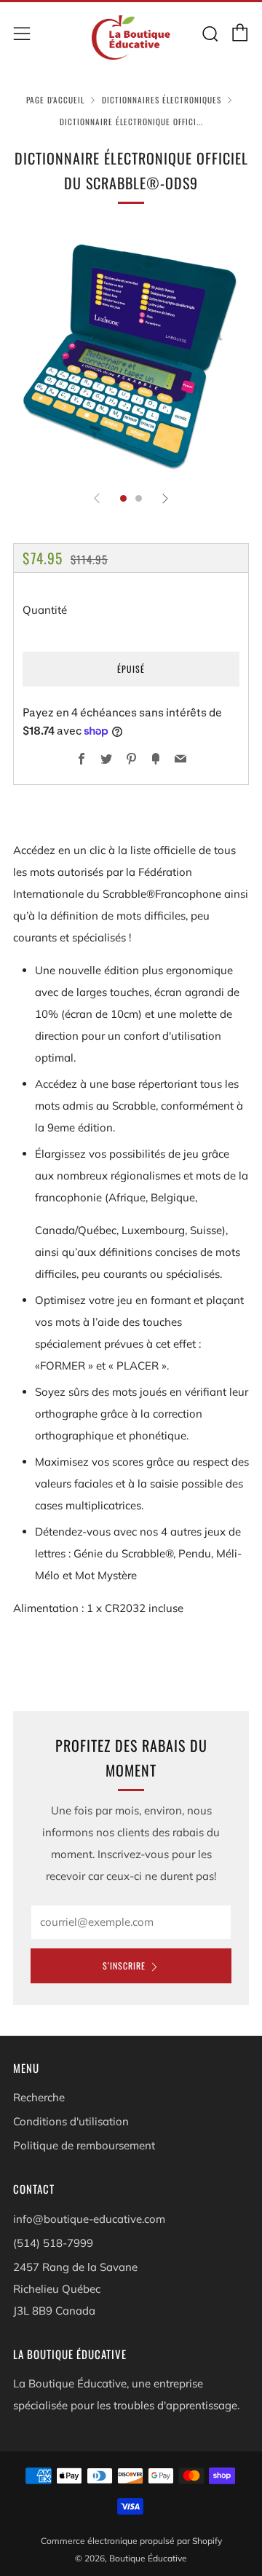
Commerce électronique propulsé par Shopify (131, 2541)
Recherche (39, 2097)
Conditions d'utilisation (71, 2121)
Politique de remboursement (84, 2145)
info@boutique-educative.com (89, 2219)
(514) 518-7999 (53, 2243)
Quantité (45, 610)
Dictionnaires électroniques (162, 100)
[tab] (123, 498)
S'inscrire (124, 1965)
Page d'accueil (55, 100)
